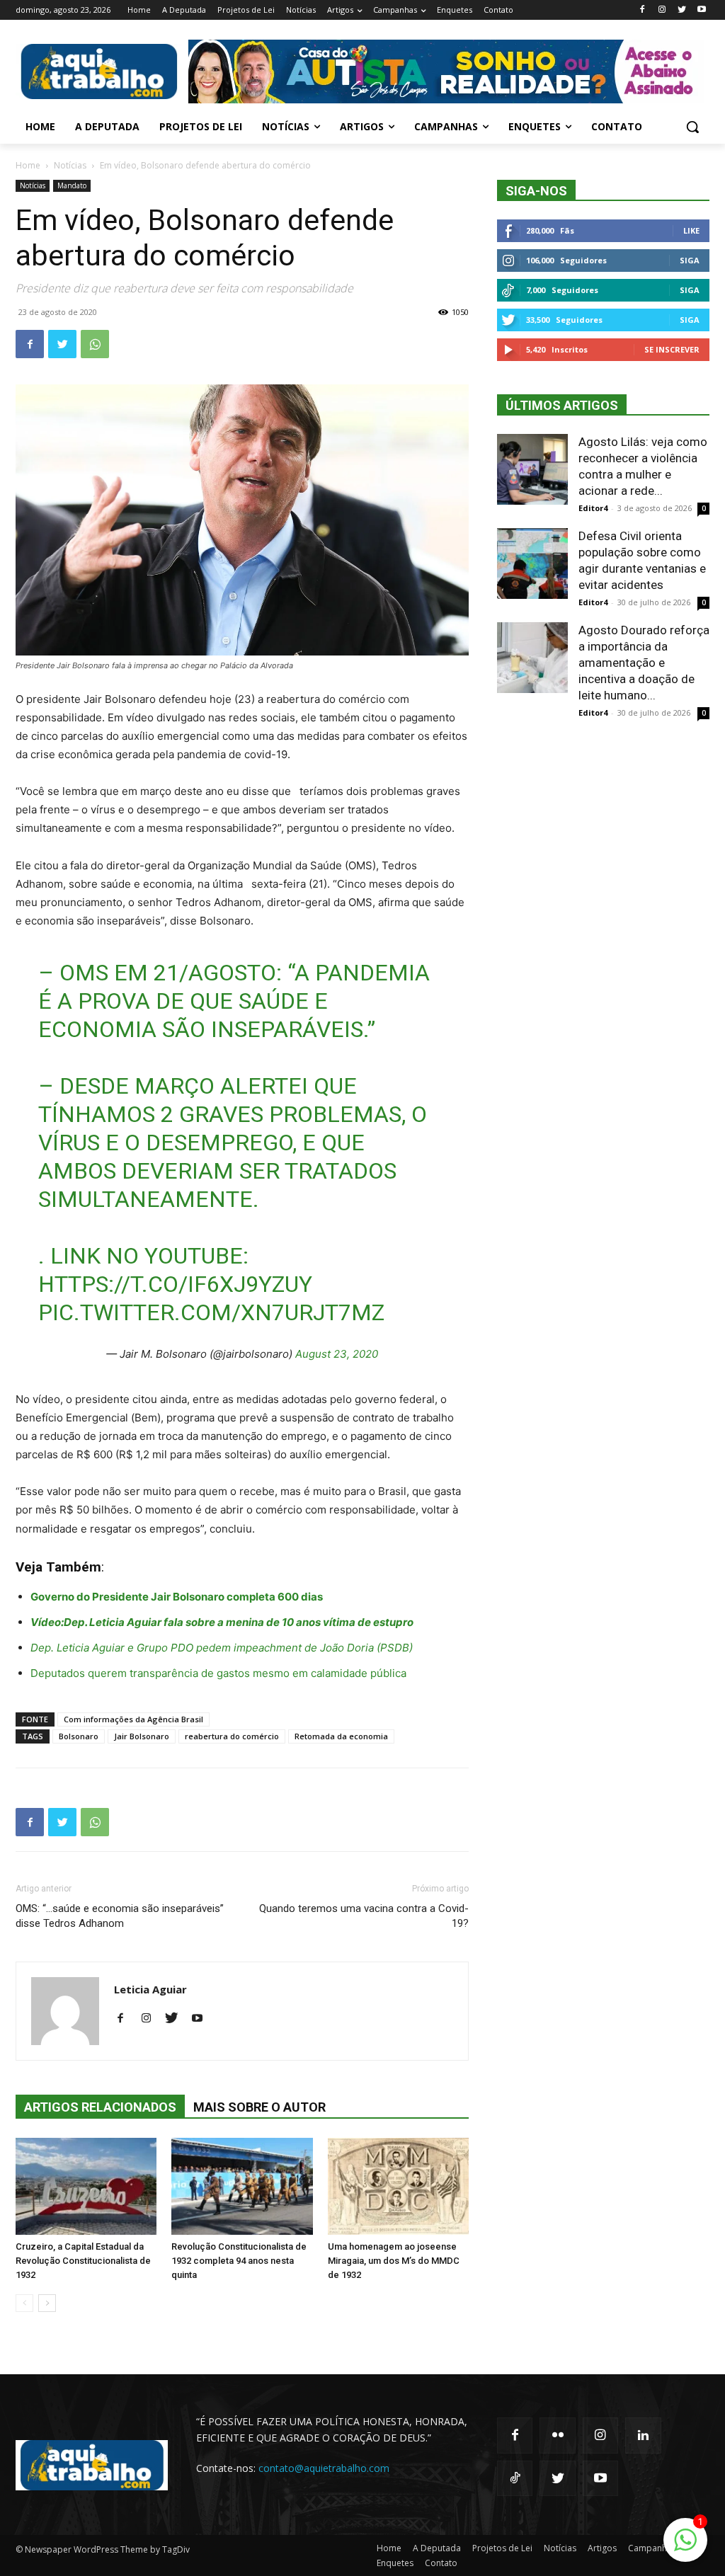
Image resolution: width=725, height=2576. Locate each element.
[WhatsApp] (95, 344)
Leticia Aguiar (150, 1989)
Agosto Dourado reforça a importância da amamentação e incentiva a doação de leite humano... (644, 663)
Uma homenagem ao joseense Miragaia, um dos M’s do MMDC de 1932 (394, 2261)
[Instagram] (662, 10)
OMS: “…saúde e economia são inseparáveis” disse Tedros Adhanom (120, 1916)
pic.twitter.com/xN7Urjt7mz (211, 1312)
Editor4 (593, 508)
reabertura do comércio (232, 1736)
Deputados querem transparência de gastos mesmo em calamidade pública (218, 1673)
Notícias (70, 165)
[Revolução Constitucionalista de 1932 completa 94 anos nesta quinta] (242, 2186)
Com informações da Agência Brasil (133, 1719)
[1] (685, 2547)
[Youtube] (701, 10)
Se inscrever (672, 349)
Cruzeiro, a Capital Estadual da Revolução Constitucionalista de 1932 (83, 2261)
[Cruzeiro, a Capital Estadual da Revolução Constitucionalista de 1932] (86, 2186)
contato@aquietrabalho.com (324, 2468)
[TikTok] (515, 2478)
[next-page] (47, 2303)
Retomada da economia (341, 1736)
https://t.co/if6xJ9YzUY (175, 1284)
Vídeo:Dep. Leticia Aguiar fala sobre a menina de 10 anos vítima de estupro (222, 1622)
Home (28, 165)
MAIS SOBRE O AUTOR (259, 2107)
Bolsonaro (79, 1736)
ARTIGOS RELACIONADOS (100, 2107)
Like (691, 230)
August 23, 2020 (337, 1354)
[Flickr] (557, 2435)
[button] (692, 127)
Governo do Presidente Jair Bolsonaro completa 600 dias (177, 1597)
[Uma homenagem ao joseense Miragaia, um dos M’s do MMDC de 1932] (398, 2186)
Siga (690, 260)
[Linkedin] (643, 2435)
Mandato (72, 185)
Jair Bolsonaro (142, 1736)
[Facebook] (643, 10)
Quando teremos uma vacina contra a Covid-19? (364, 1916)
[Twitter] (681, 10)
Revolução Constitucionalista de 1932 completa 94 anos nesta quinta (239, 2261)
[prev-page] (24, 2303)
